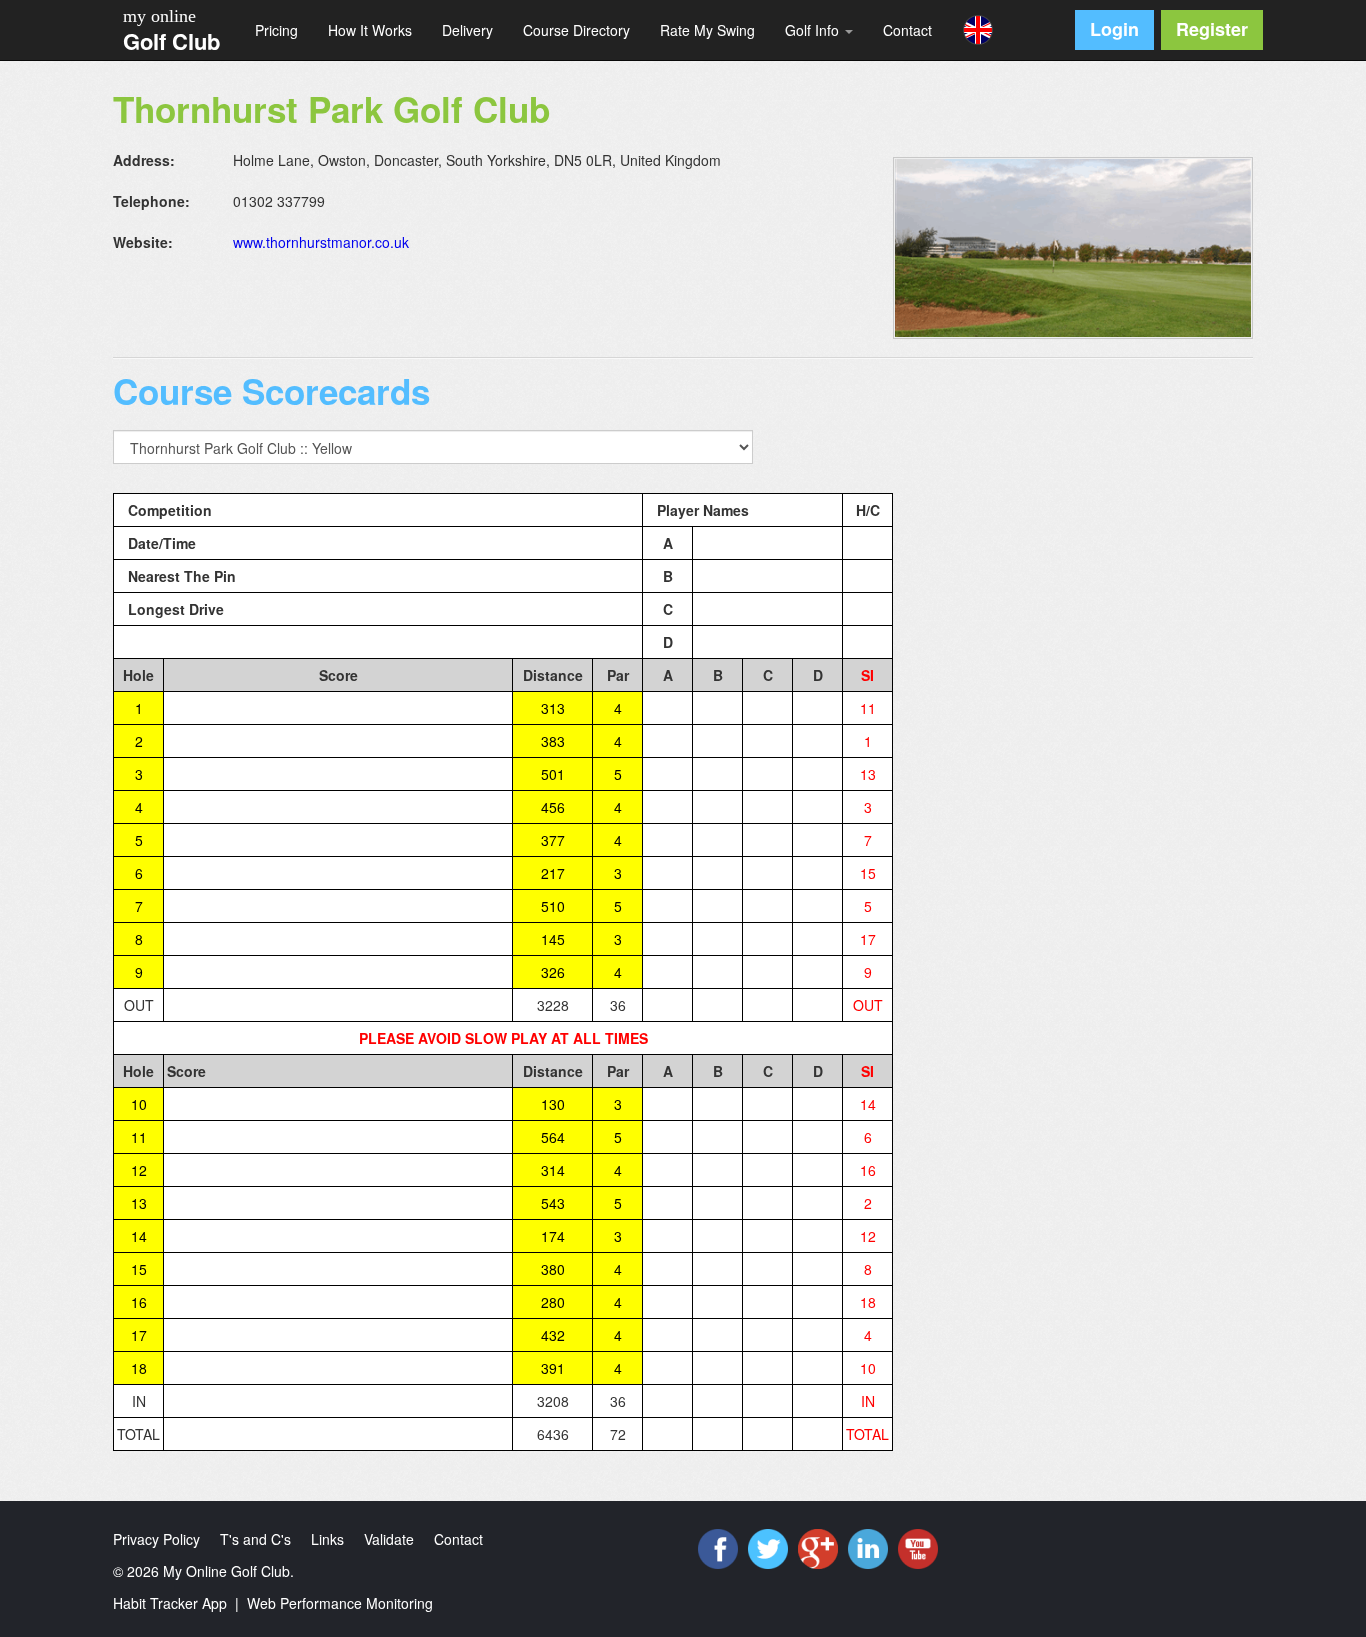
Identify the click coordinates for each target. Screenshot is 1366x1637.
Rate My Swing (707, 30)
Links (327, 1539)
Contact (907, 30)
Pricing (276, 30)
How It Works (370, 30)
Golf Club (171, 41)
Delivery (467, 30)
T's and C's (255, 1539)
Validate (389, 1539)
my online (159, 16)
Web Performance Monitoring (340, 1603)
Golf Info (814, 30)
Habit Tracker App (170, 1603)
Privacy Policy (156, 1539)
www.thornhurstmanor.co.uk (321, 242)
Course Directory (576, 30)
